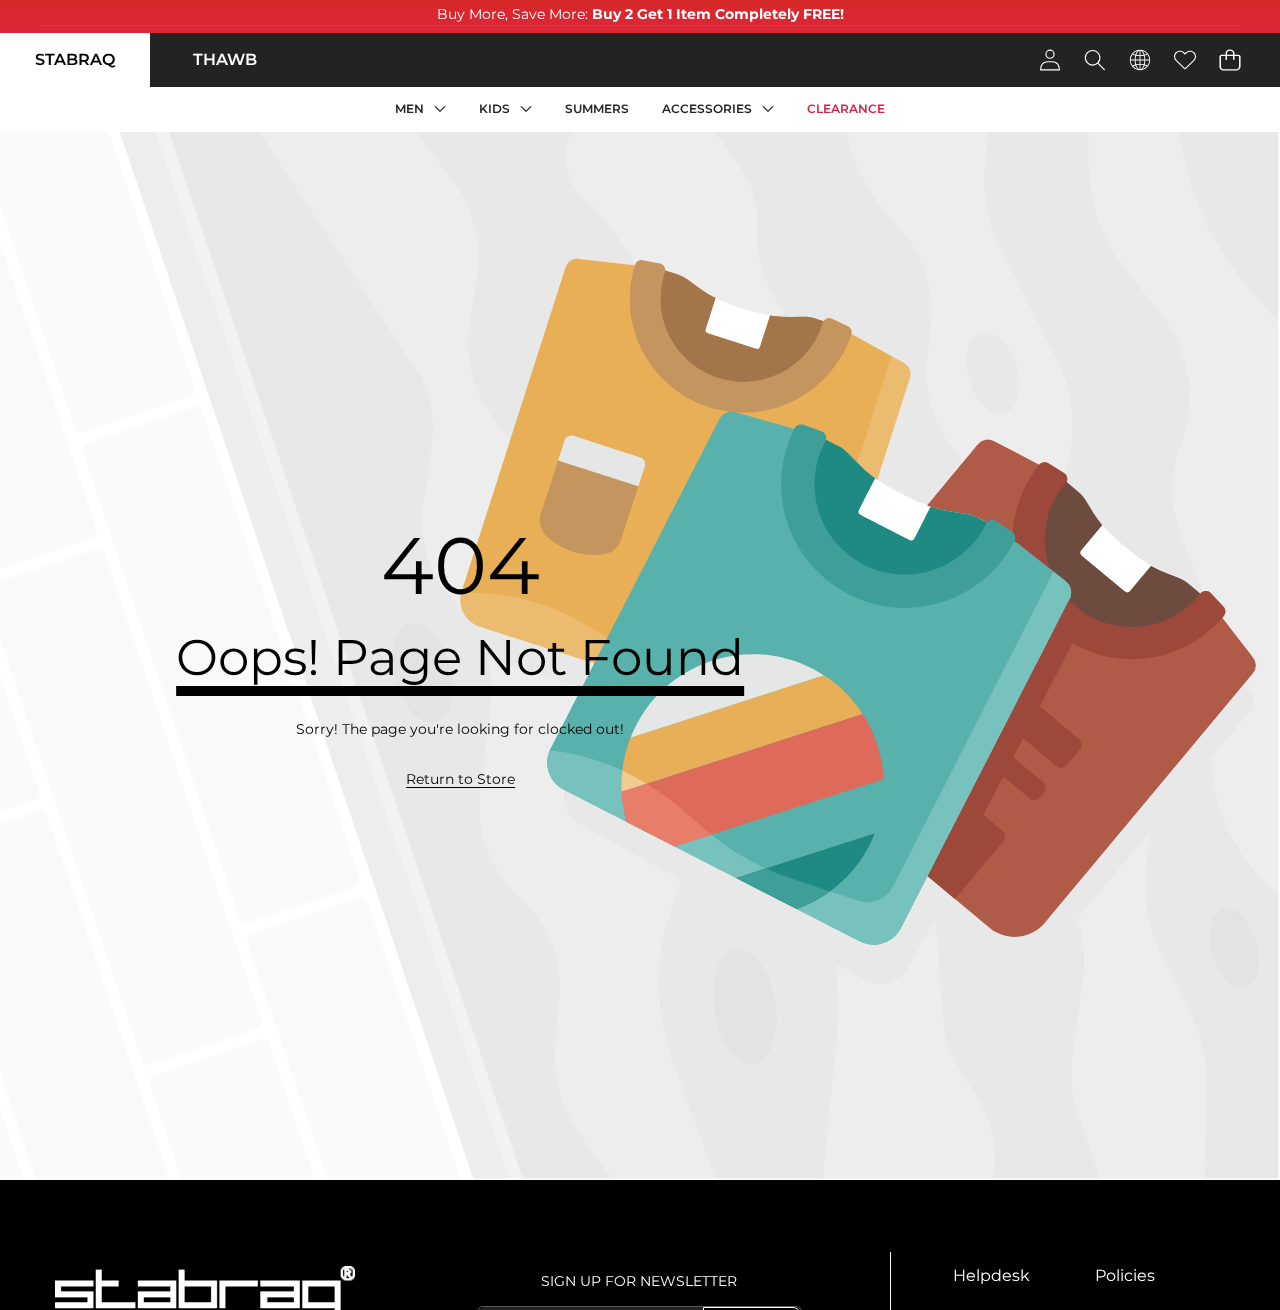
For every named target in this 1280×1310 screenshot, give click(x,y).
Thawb (225, 59)
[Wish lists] (1184, 59)
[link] (460, 780)
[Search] (1094, 59)
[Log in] (1049, 59)
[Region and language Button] (1139, 59)
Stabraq (75, 59)
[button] (1229, 59)
